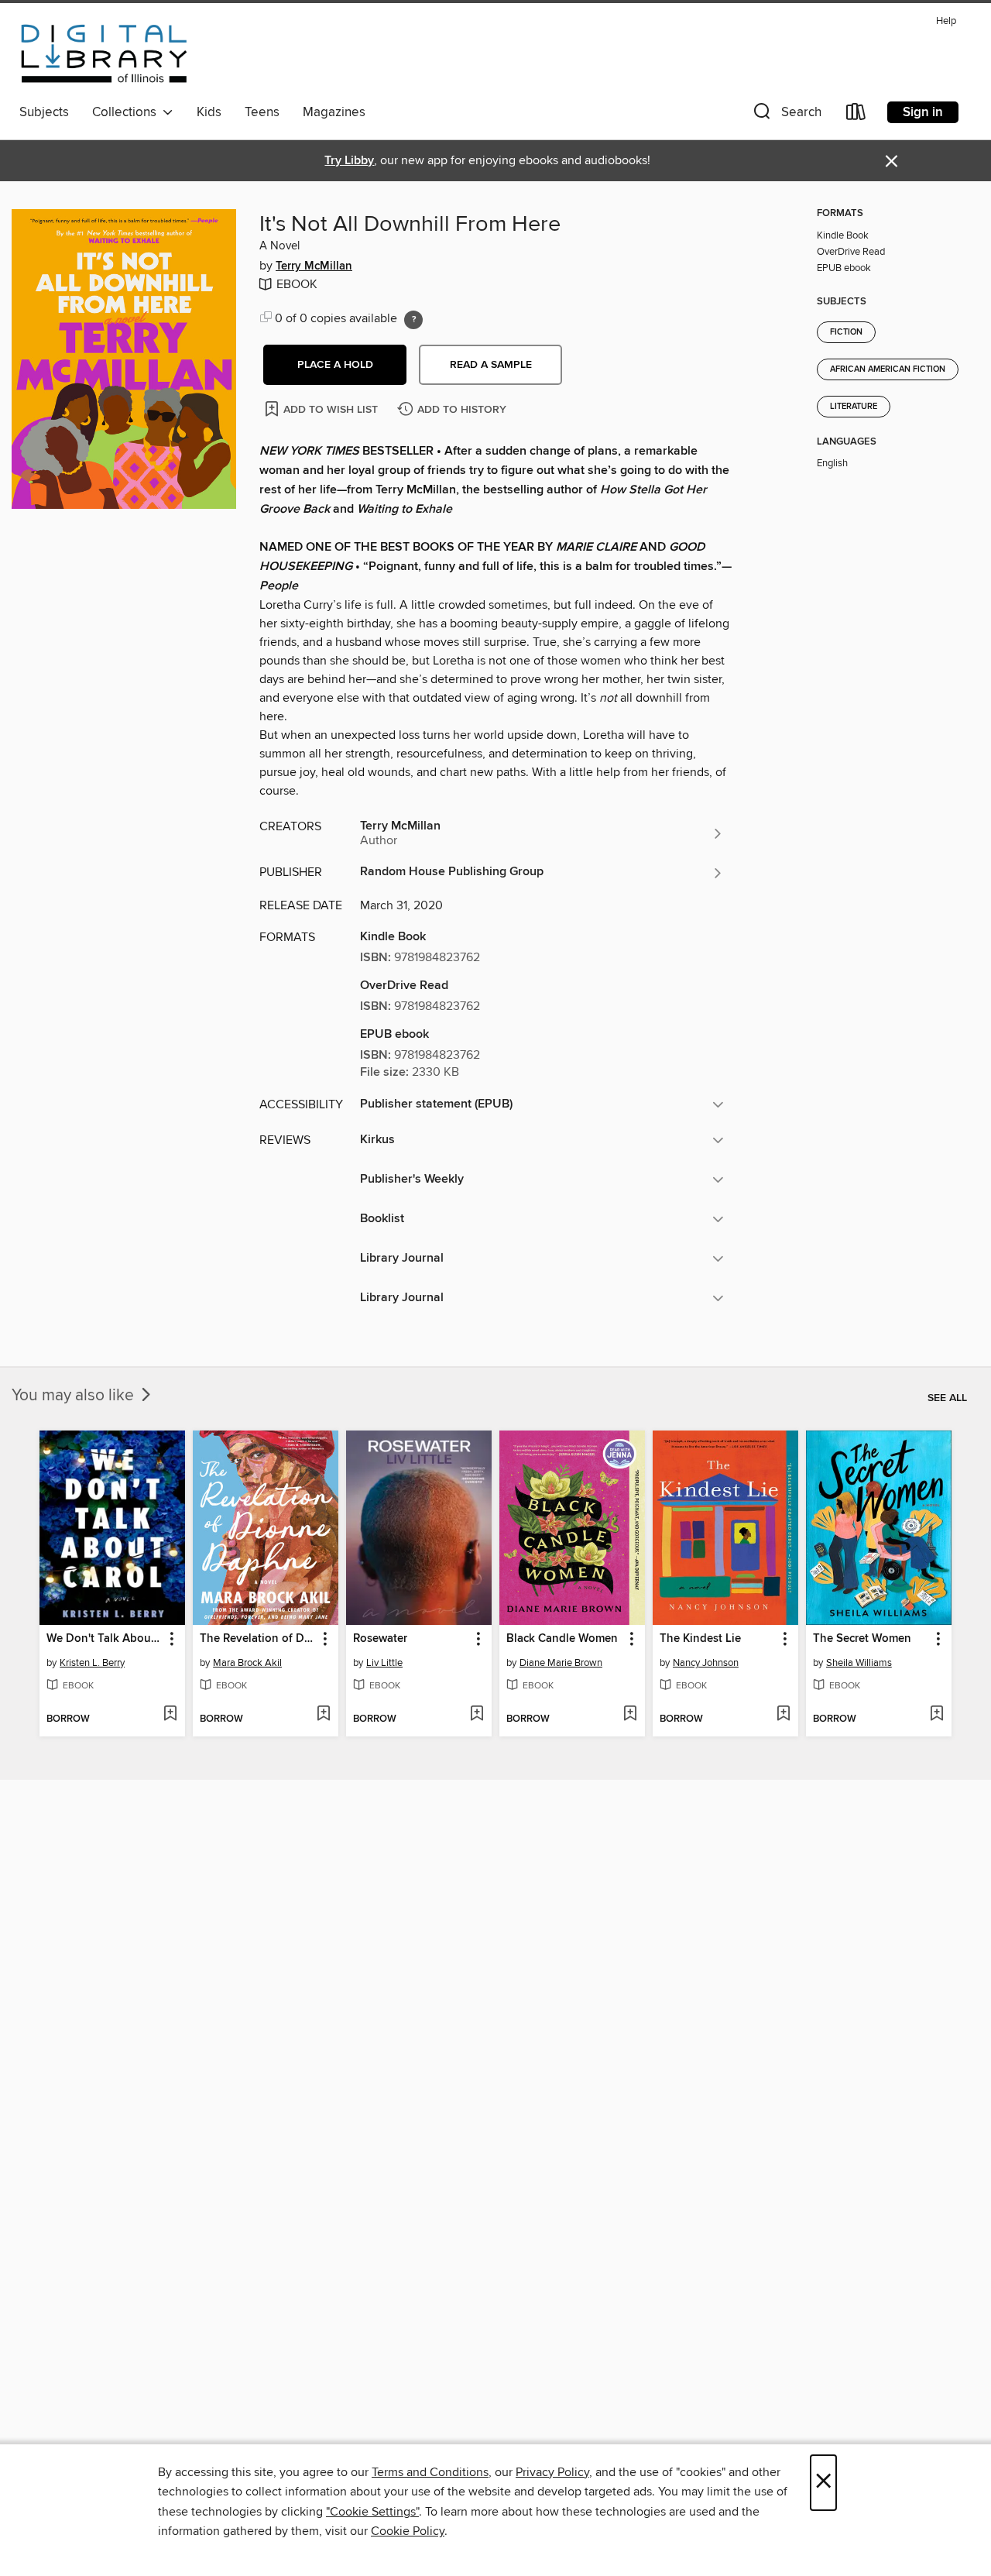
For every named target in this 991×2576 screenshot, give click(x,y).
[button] (786, 115)
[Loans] (856, 115)
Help (946, 21)
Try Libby (349, 161)
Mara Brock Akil (247, 1663)
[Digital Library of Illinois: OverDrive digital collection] (104, 53)
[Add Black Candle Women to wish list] (630, 1715)
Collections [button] (127, 112)
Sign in (923, 112)
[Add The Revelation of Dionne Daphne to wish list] (323, 1715)
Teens (262, 112)
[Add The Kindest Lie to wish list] (783, 1715)
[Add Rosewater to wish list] (477, 1715)
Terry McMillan (314, 266)
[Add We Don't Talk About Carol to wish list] (170, 1715)
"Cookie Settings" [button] (372, 2512)
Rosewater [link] (380, 1639)
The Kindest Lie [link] (700, 1639)
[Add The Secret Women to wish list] (936, 1715)
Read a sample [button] (491, 365)
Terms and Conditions (430, 2472)
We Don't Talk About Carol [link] (105, 1639)
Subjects (44, 112)
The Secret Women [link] (862, 1639)
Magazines (334, 112)
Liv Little (384, 1663)
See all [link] (947, 1398)
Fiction (846, 332)
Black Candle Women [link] (562, 1639)
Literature (854, 407)
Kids (209, 112)
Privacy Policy (552, 2472)
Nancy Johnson (706, 1663)
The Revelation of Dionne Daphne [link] (258, 1639)
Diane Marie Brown (561, 1663)
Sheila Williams (859, 1663)
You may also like (75, 1396)
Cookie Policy (408, 2531)
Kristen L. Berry (92, 1663)
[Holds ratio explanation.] (413, 320)
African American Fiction (888, 369)
